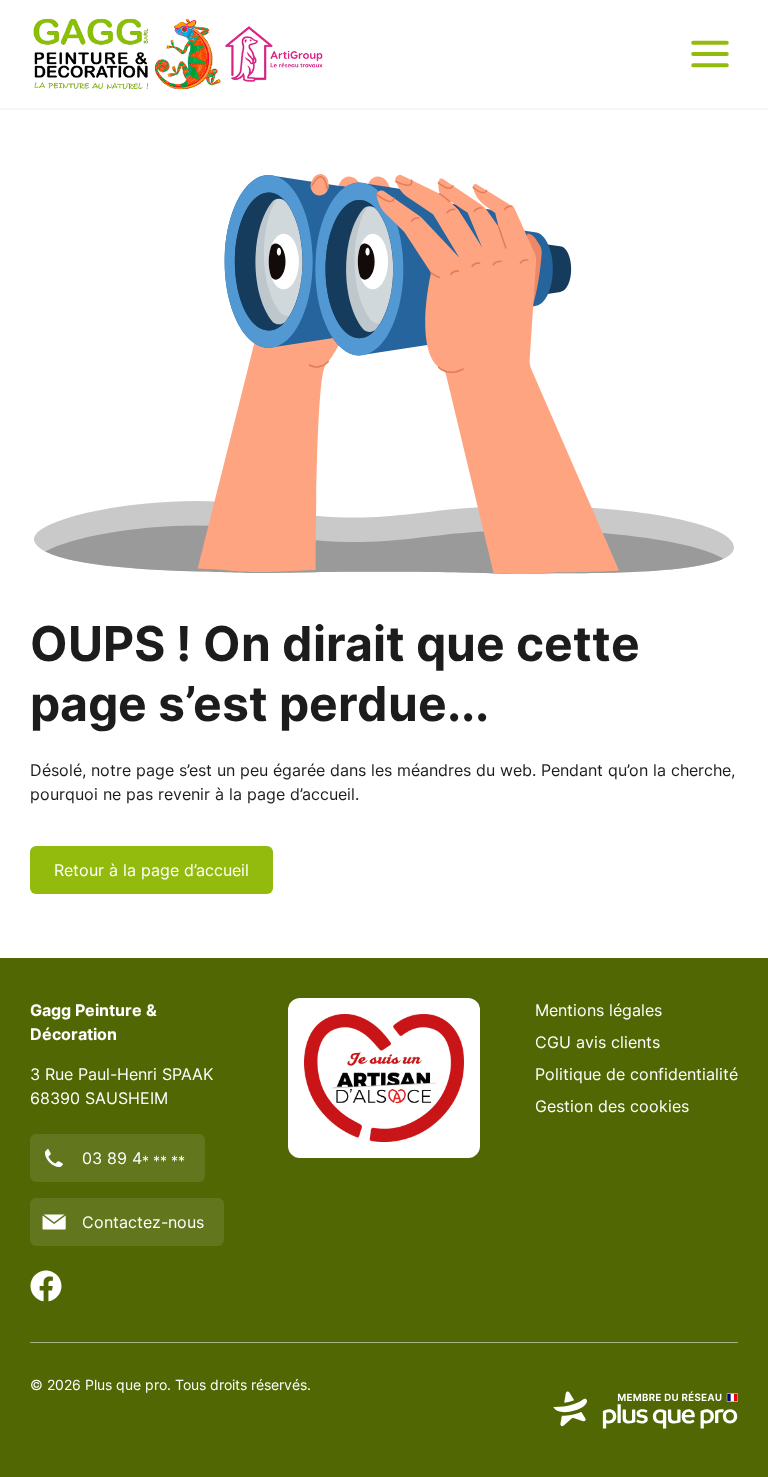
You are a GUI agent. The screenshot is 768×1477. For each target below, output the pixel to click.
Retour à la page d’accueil (151, 870)
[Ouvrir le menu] (710, 54)
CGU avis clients (597, 1042)
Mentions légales (598, 1010)
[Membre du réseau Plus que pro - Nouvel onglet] (645, 1410)
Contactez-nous (143, 1222)
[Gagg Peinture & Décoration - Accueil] (178, 54)
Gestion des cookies (612, 1106)
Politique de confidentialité (636, 1074)
